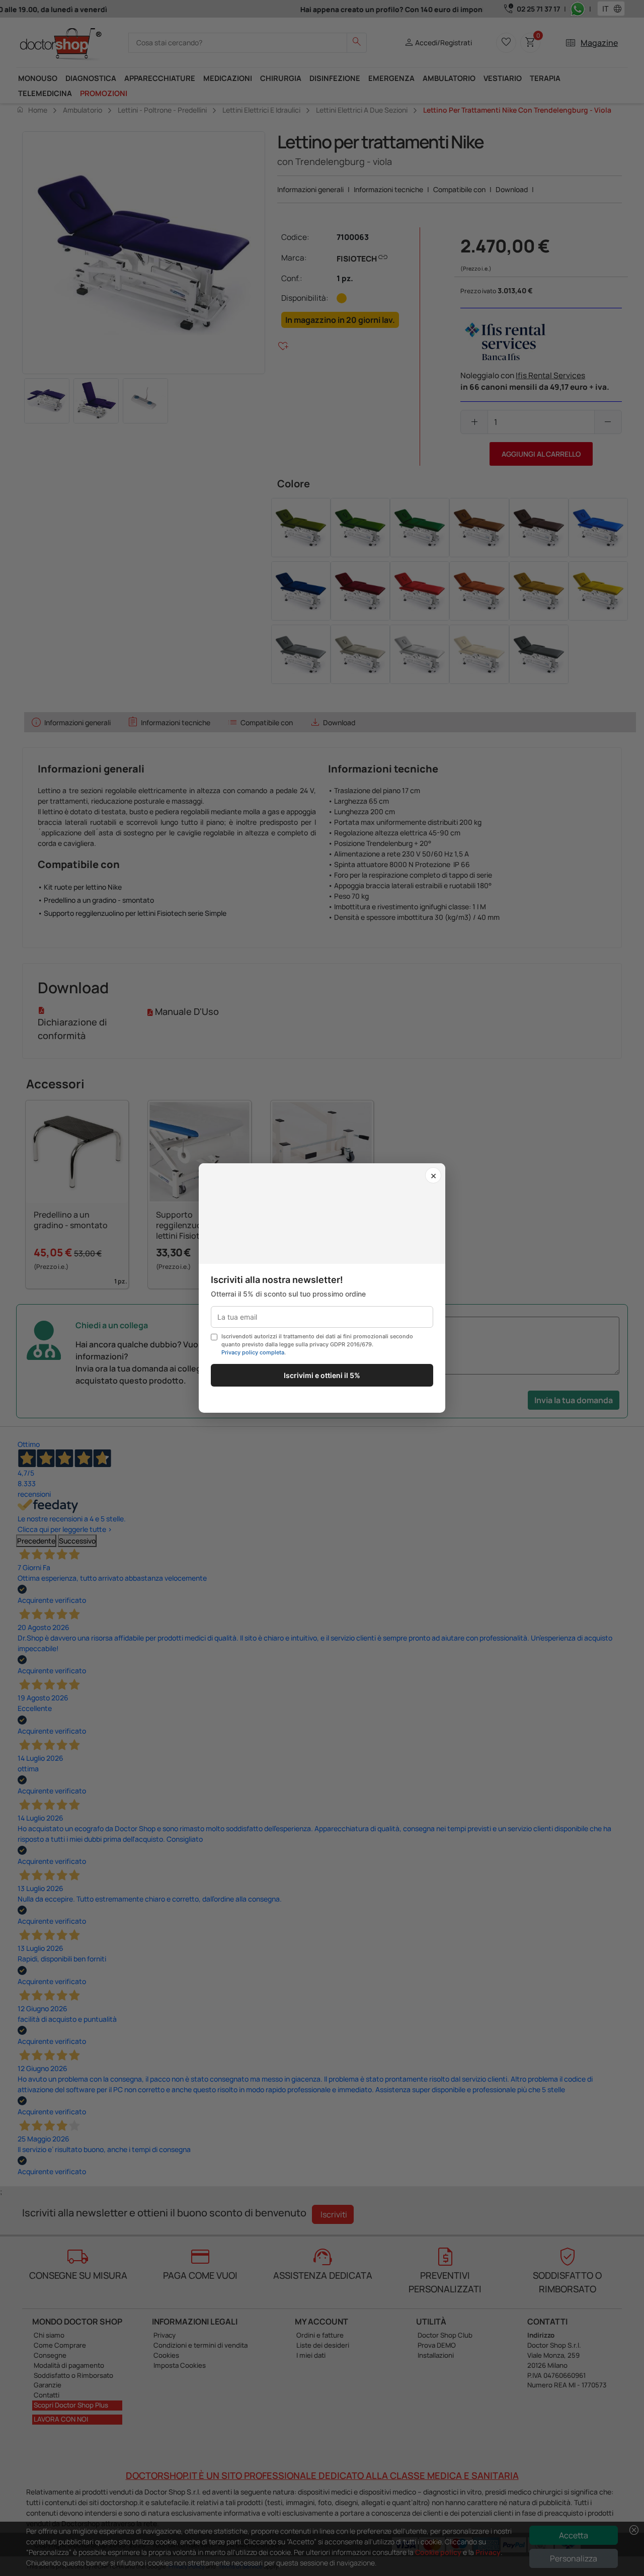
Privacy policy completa (253, 1352)
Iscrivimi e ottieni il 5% (322, 1375)
